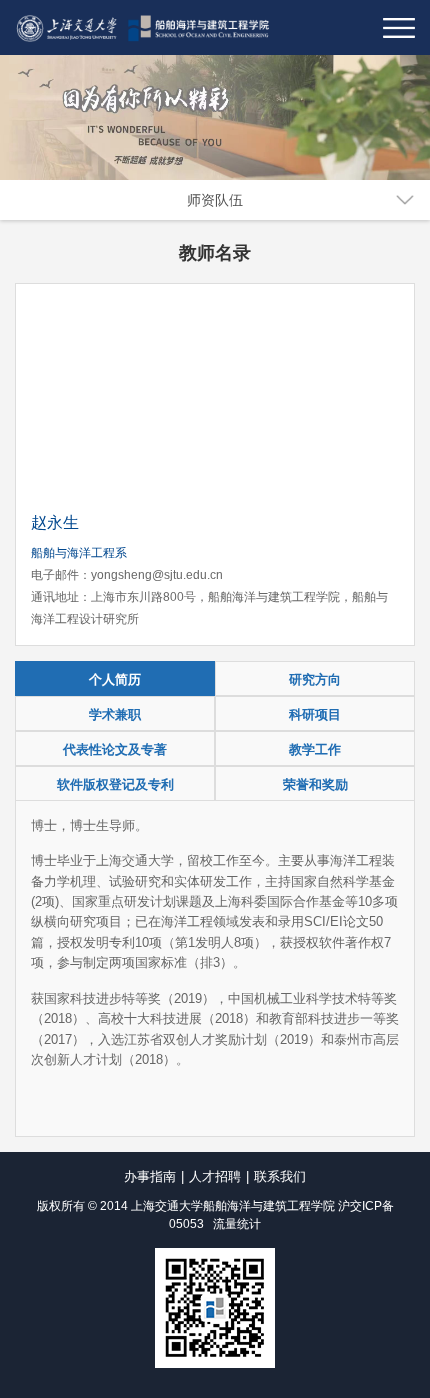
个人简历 (115, 679)
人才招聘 (215, 1176)
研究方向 (315, 679)
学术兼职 (115, 714)
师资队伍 (215, 200)
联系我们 (280, 1176)
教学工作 (315, 749)
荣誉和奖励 (315, 784)
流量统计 (237, 1224)
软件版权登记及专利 (115, 784)
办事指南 (150, 1176)
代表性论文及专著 (115, 749)
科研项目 (315, 714)
